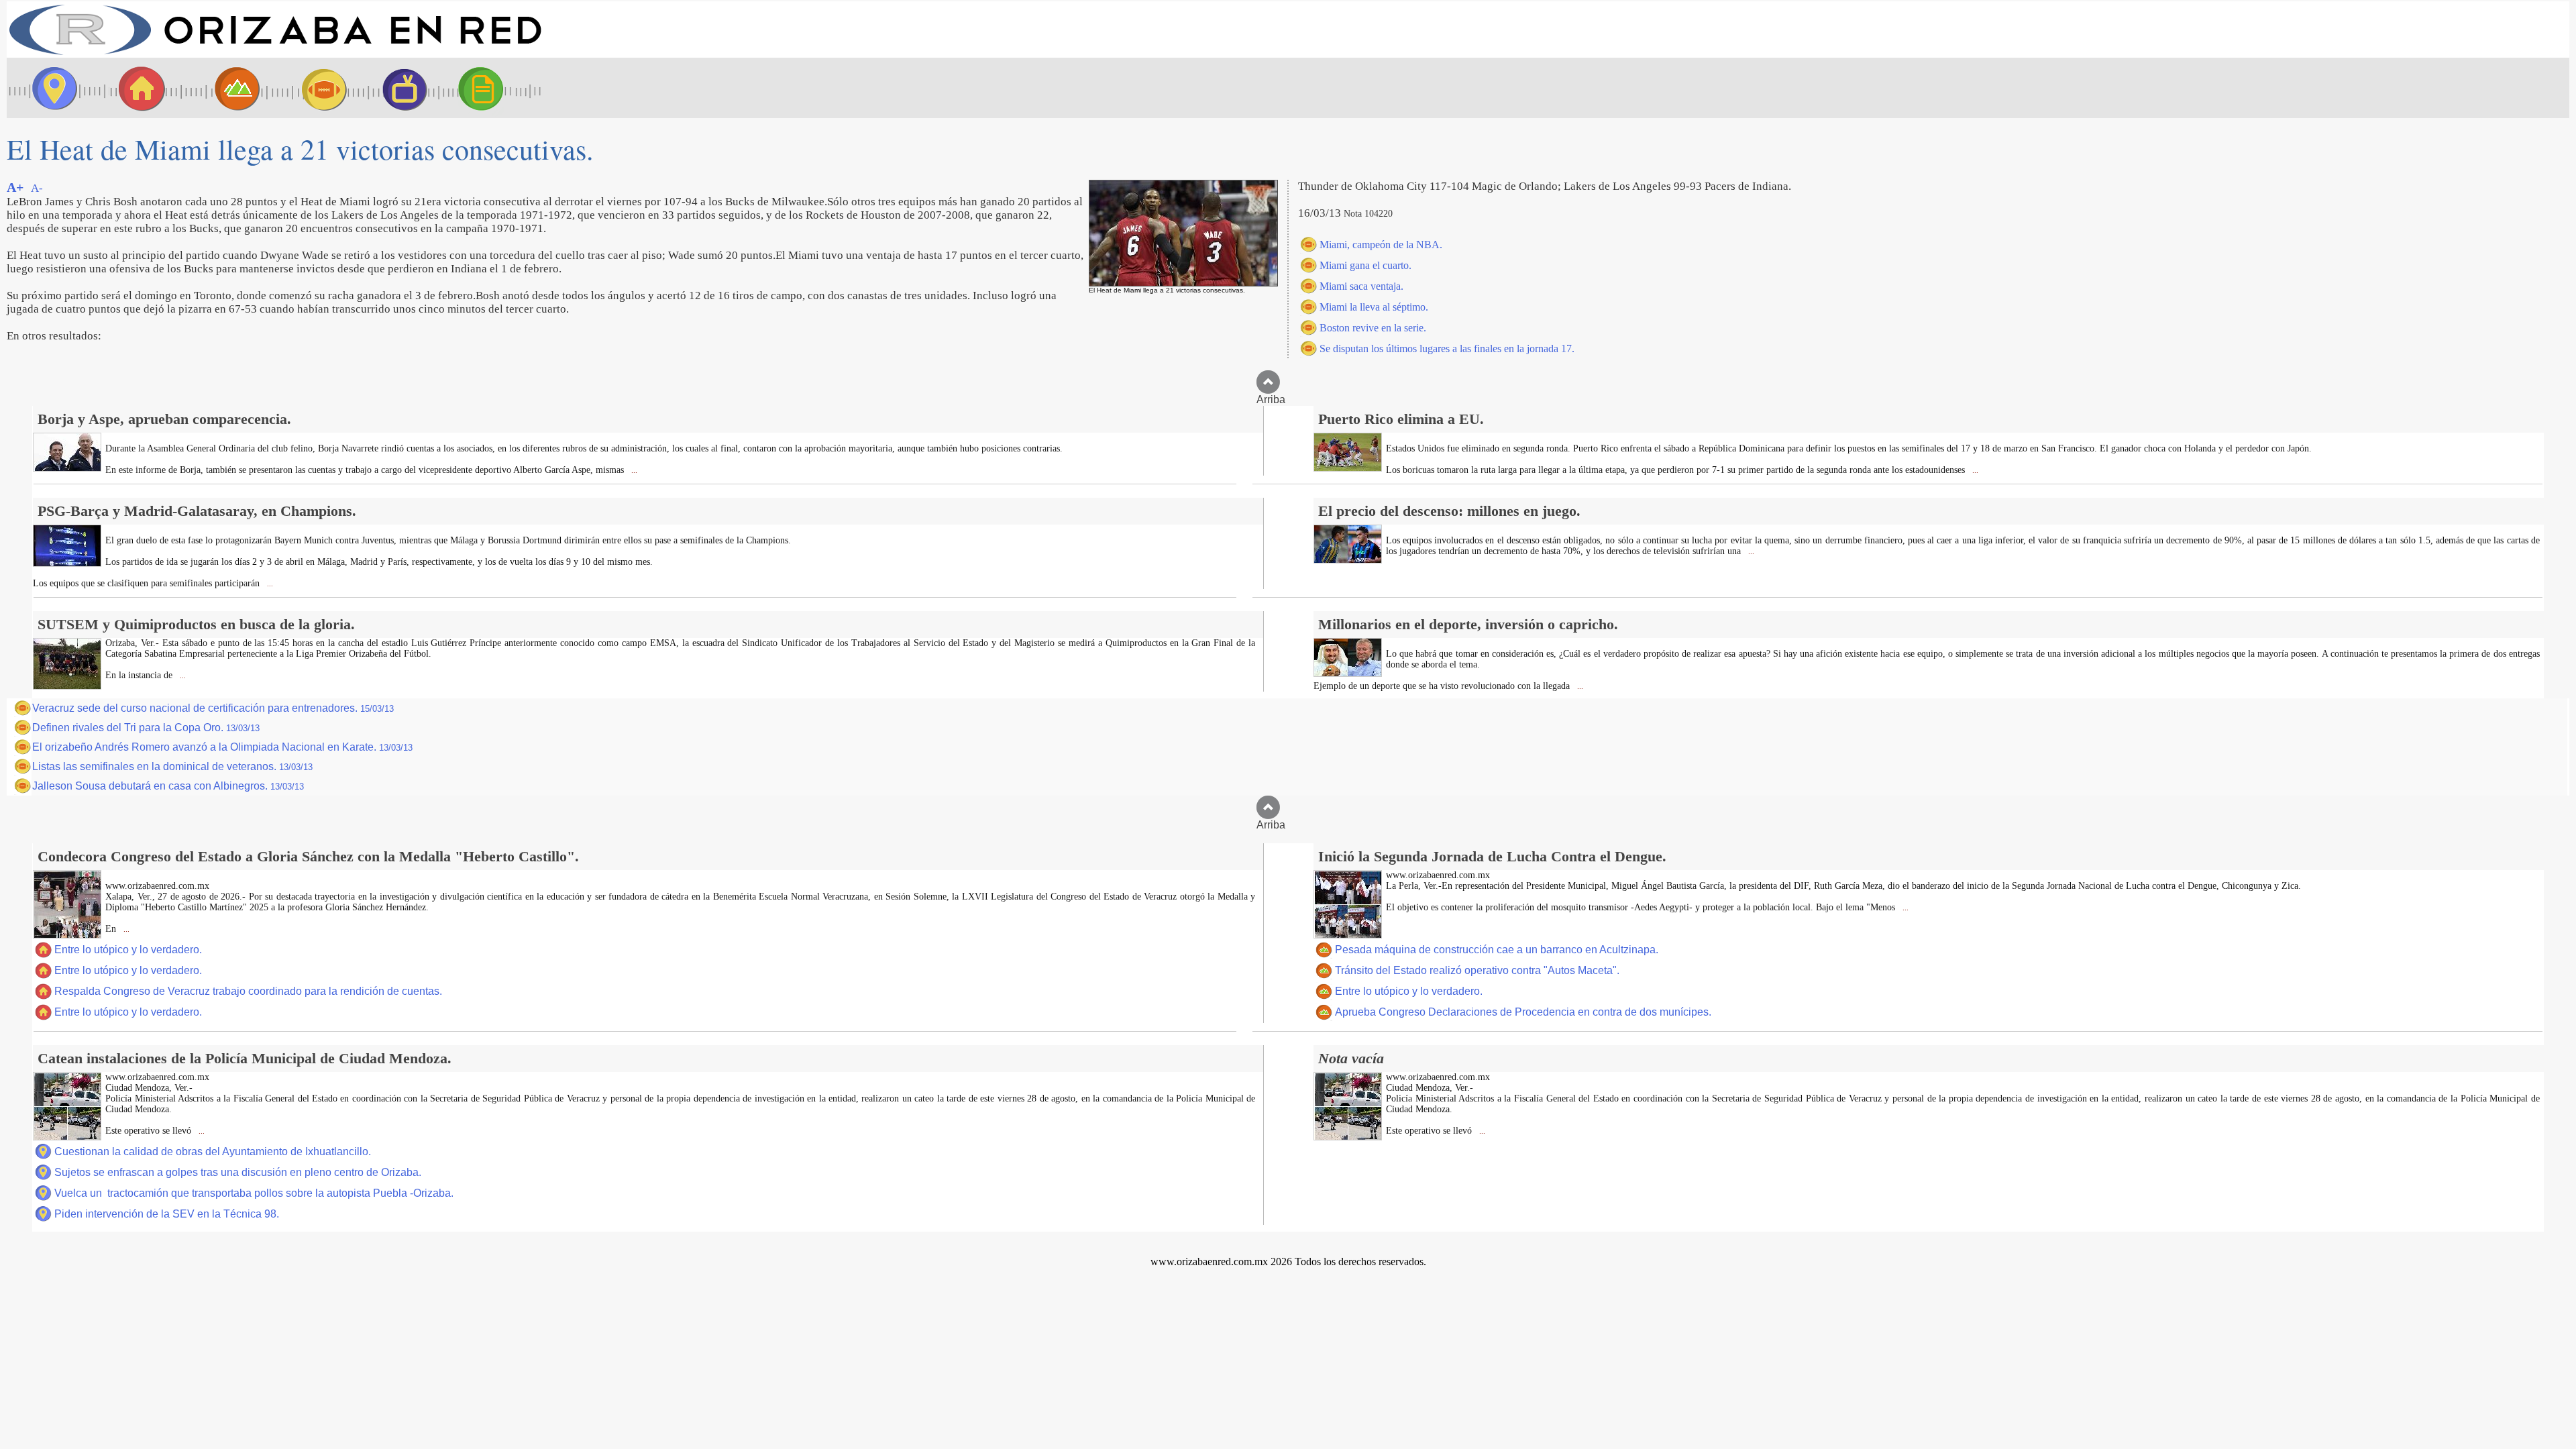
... (633, 471)
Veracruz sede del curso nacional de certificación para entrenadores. (213, 708)
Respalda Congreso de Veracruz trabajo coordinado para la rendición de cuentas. (248, 991)
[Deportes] (312, 88)
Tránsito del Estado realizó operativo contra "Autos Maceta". (1477, 970)
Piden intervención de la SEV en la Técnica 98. (167, 1214)
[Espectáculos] (399, 88)
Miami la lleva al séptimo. (1374, 307)
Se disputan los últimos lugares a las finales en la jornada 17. (1447, 348)
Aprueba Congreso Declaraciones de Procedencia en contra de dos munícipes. (1523, 1012)
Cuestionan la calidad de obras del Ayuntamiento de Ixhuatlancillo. (213, 1151)
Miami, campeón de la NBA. (1381, 245)
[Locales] (138, 88)
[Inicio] (275, 54)
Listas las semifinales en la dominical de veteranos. (172, 766)
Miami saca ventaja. (1361, 286)
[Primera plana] (50, 88)
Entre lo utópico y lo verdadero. (128, 950)
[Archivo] (493, 88)
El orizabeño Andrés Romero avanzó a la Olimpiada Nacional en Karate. (222, 747)
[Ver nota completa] (67, 468)
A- (37, 188)
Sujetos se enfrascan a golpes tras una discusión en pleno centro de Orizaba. (238, 1172)
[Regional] (225, 88)
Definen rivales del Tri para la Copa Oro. (146, 728)
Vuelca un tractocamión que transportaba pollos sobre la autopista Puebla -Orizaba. (254, 1193)
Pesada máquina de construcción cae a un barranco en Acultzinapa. (1497, 950)
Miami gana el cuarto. (1365, 265)
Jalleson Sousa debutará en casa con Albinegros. (168, 786)
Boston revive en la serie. (1373, 328)
